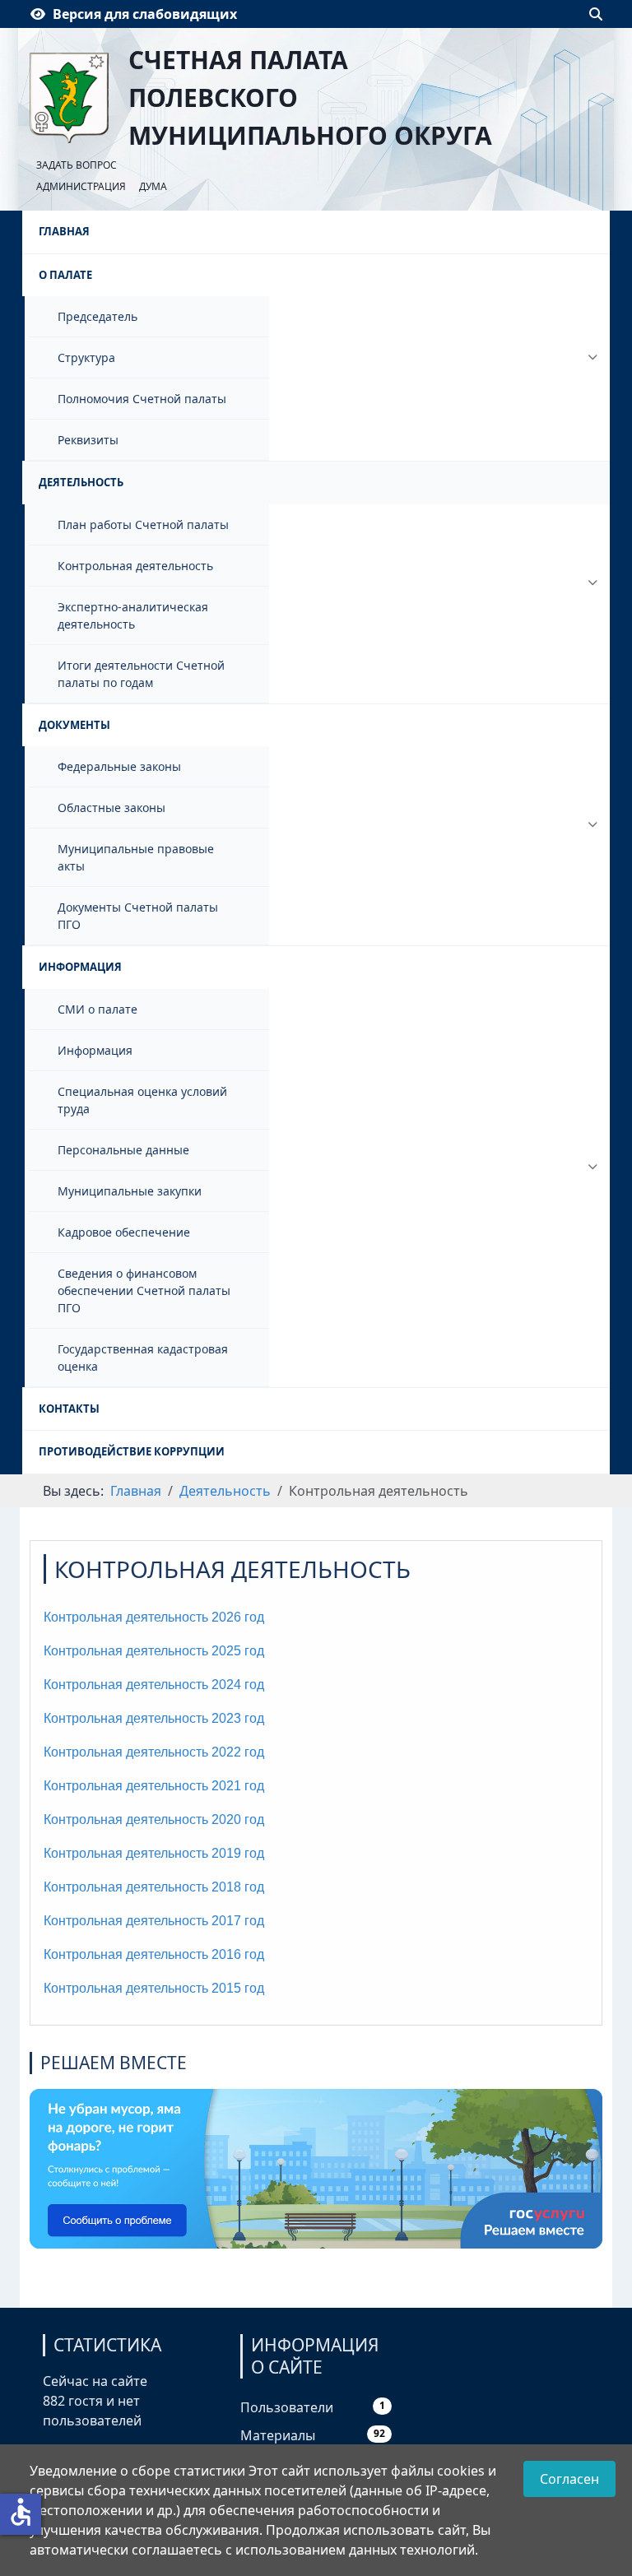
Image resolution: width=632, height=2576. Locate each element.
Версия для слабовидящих (145, 14)
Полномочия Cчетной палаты (142, 399)
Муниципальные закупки (130, 1191)
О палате (65, 275)
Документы (74, 725)
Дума (153, 186)
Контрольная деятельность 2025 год (154, 1651)
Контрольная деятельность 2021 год (154, 1786)
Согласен (569, 2479)
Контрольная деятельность (135, 566)
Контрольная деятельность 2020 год (154, 1819)
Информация (80, 967)
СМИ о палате (98, 1009)
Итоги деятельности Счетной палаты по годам (141, 674)
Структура (86, 357)
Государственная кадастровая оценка (143, 1358)
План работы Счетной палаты (143, 524)
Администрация (81, 186)
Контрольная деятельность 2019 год (154, 1853)
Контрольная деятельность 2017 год (154, 1921)
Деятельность (81, 482)
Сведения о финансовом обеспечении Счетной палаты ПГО (144, 1290)
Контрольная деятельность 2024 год (154, 1685)
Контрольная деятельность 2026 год (154, 1617)
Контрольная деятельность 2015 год (154, 1988)
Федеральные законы (119, 766)
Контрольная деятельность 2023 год (154, 1718)
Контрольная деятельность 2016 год (154, 1954)
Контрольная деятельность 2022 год (154, 1752)
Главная (64, 231)
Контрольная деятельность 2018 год (154, 1887)
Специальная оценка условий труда (142, 1100)
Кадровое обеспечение (124, 1232)
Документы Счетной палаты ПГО (138, 916)
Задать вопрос (77, 165)
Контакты (69, 1409)
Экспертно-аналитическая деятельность (133, 615)
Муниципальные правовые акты (136, 857)
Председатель (98, 316)
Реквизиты (88, 440)
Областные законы (112, 808)
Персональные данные (123, 1150)
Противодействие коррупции (132, 1451)
